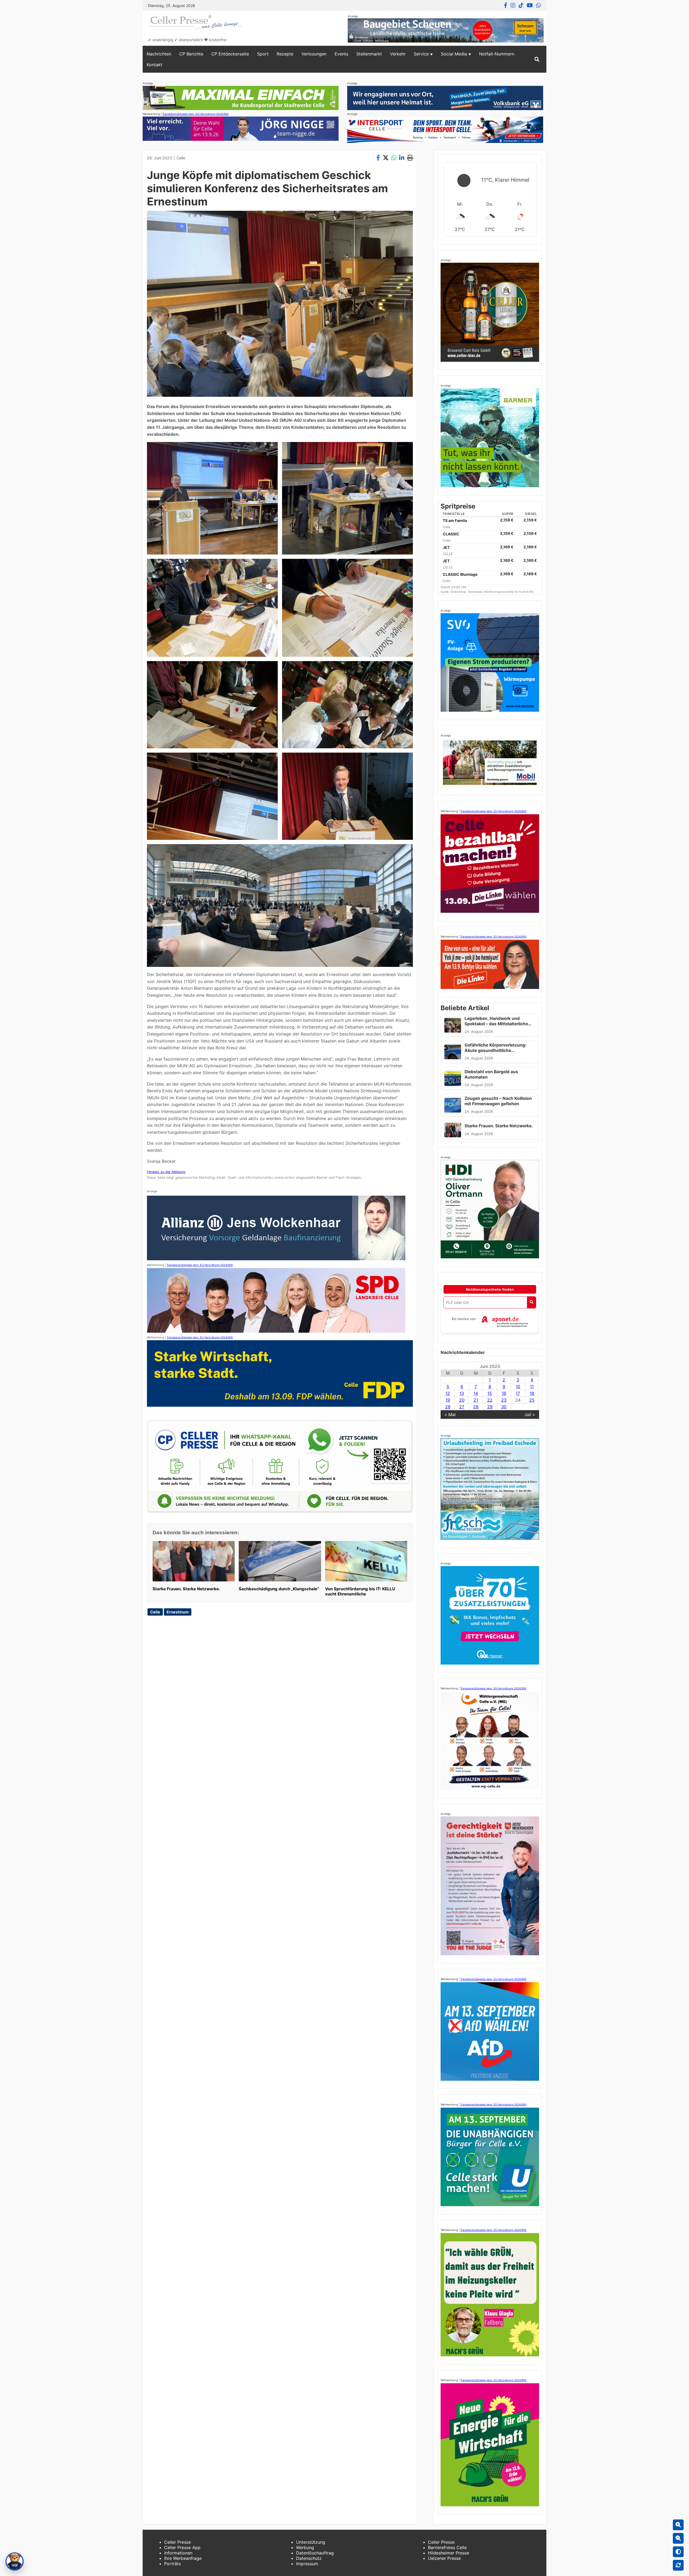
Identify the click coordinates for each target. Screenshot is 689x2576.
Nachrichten (159, 54)
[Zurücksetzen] (678, 2565)
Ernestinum (178, 1612)
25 (532, 1400)
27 (462, 1407)
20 (462, 1400)
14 (476, 1393)
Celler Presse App (182, 2547)
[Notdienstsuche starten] (531, 1302)
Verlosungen (314, 54)
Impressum (307, 2564)
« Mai (450, 1415)
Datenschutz (309, 2558)
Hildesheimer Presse (449, 2553)
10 (518, 1387)
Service (421, 54)
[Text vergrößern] (678, 2525)
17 (518, 1393)
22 (490, 1400)
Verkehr (398, 54)
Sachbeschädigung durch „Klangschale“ (279, 1589)
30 (504, 1407)
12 (448, 1393)
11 (532, 1387)
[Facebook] (506, 5)
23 (504, 1400)
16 (504, 1393)
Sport (263, 54)
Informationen (178, 2553)
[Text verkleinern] (678, 2538)
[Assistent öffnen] (15, 2561)
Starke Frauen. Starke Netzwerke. (186, 1589)
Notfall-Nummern (497, 54)
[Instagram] (513, 5)
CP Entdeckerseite (230, 54)
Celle (181, 158)
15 (490, 1393)
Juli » (530, 1415)
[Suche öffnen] (537, 59)
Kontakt (154, 65)
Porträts (173, 2564)
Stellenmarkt (369, 54)
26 (448, 1407)
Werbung (305, 2547)
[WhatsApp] (539, 5)
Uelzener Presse (444, 2558)
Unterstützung (311, 2542)
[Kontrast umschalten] (678, 2552)
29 (490, 1407)
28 (476, 1407)
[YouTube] (530, 5)
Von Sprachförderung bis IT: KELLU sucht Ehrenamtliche (360, 1591)
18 (532, 1393)
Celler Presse (177, 2542)
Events (341, 54)
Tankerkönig (458, 592)
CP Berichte (191, 54)
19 (448, 1400)
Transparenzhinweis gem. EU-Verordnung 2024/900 (195, 114)
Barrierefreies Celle (447, 2547)
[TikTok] (521, 5)
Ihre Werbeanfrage (183, 2558)
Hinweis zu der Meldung (166, 1172)
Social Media (454, 54)
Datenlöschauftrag (315, 2553)
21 (476, 1400)
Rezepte (285, 54)
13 (462, 1393)
